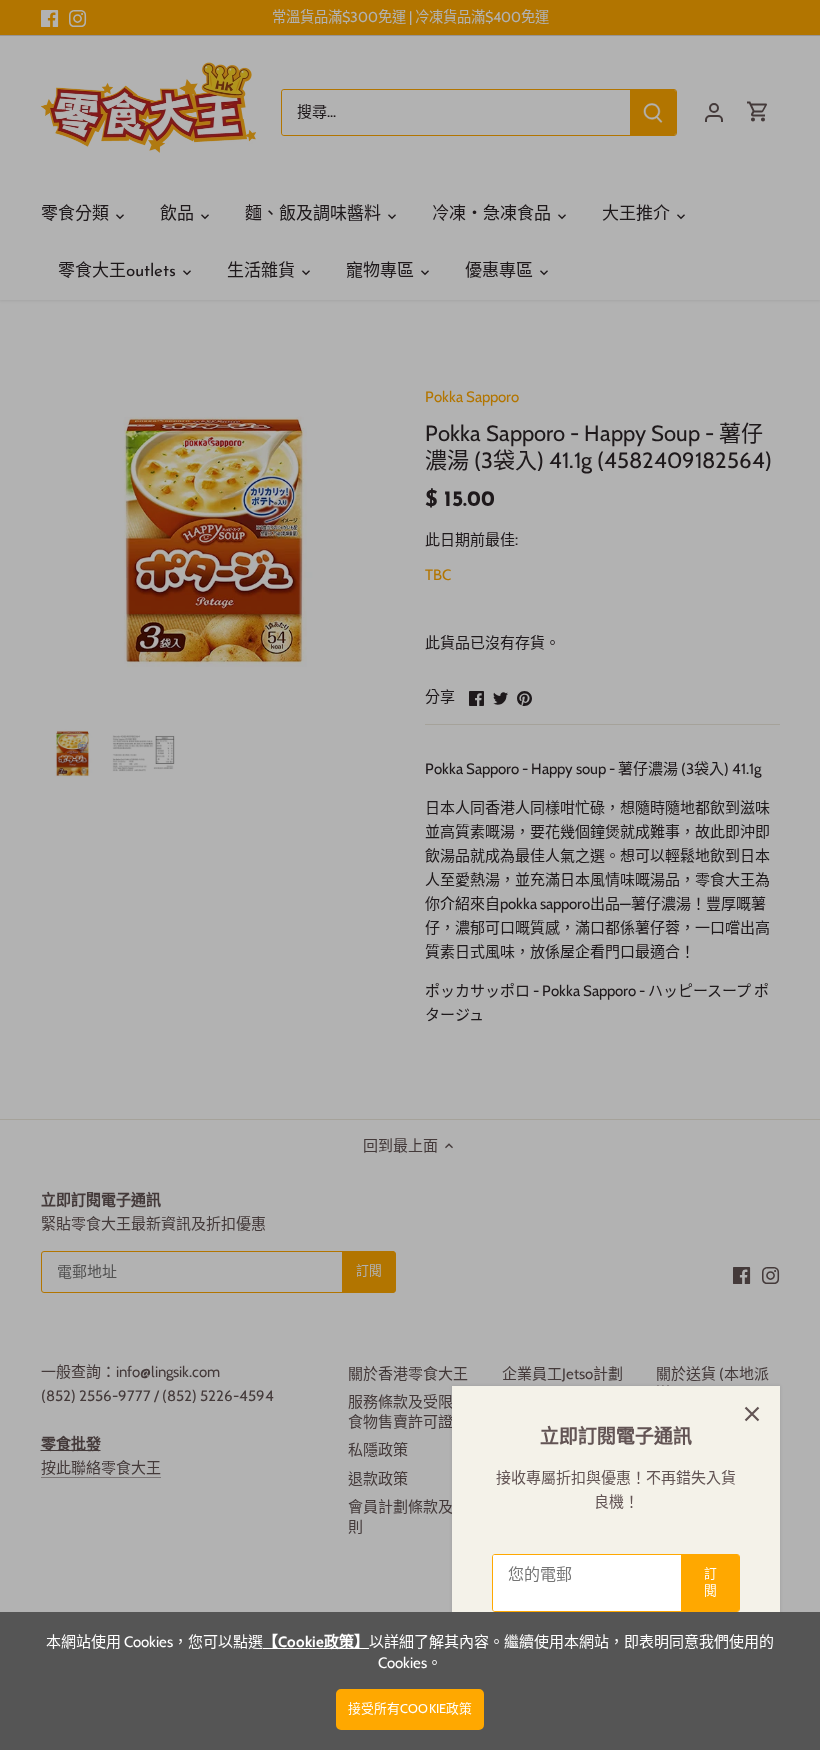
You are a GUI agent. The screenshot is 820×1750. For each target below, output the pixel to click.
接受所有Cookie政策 (410, 1708)
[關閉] (752, 1414)
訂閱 (710, 1582)
